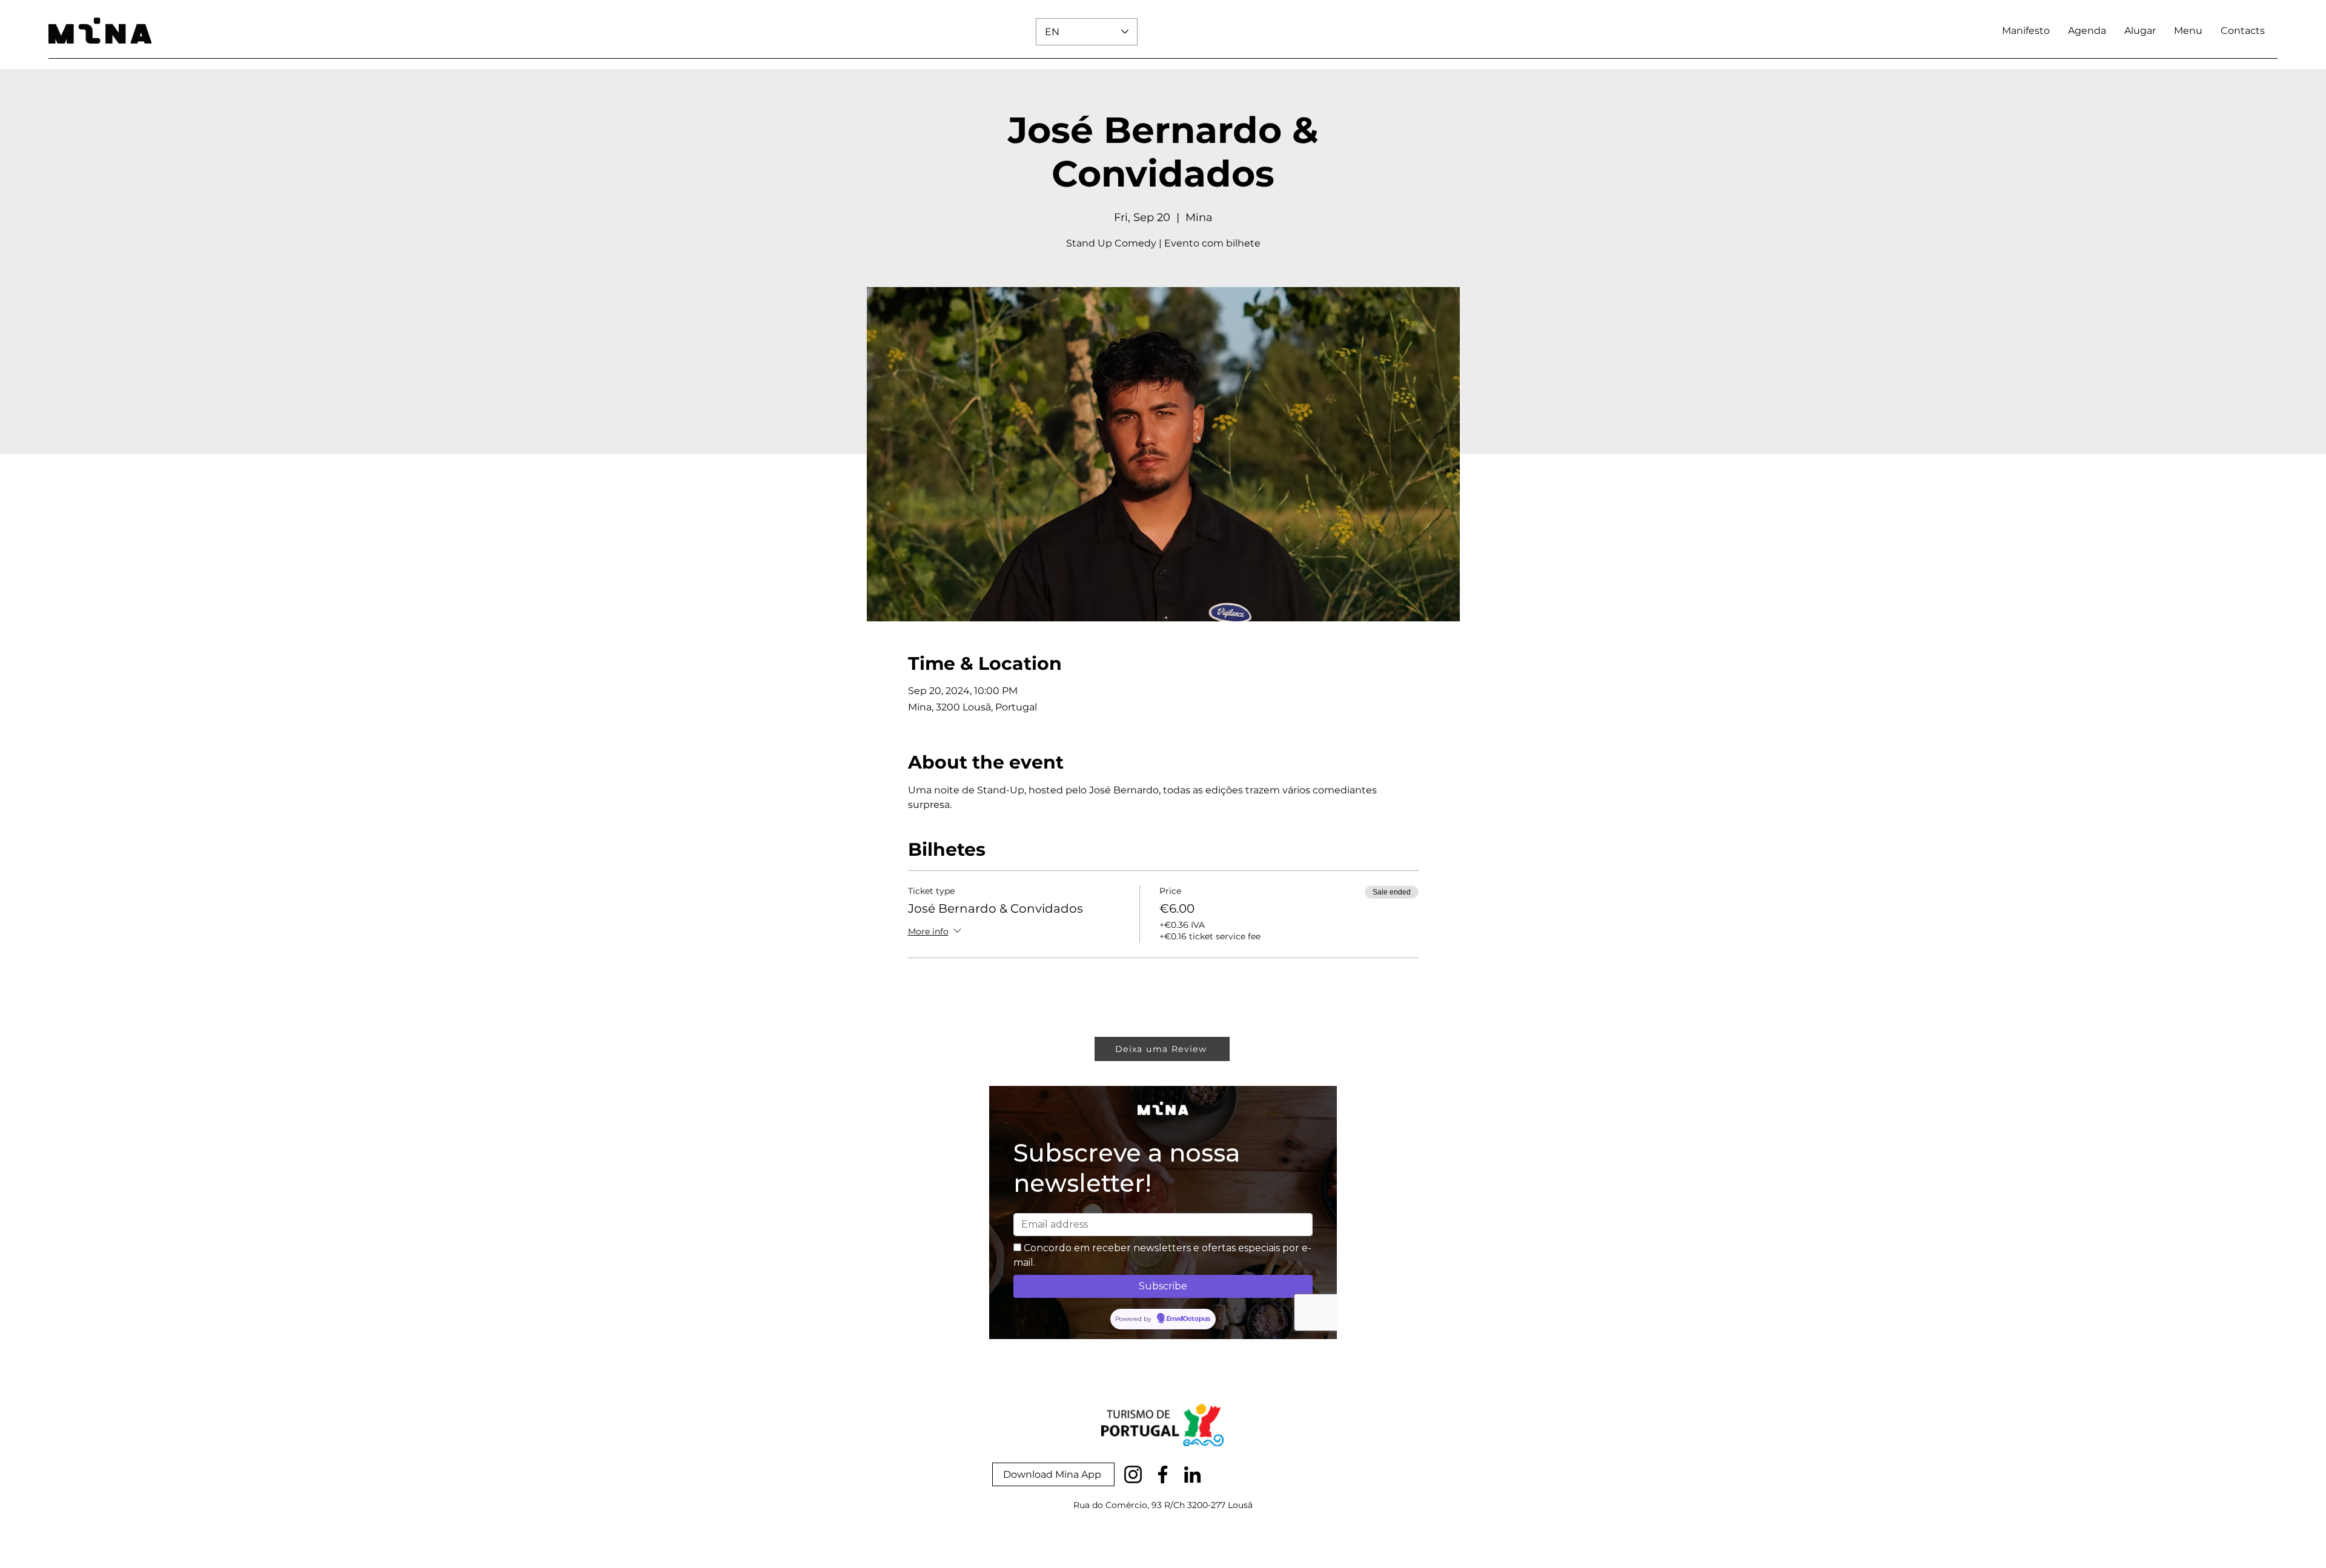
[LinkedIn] (1192, 1474)
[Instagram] (1133, 1474)
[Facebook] (1163, 1474)
